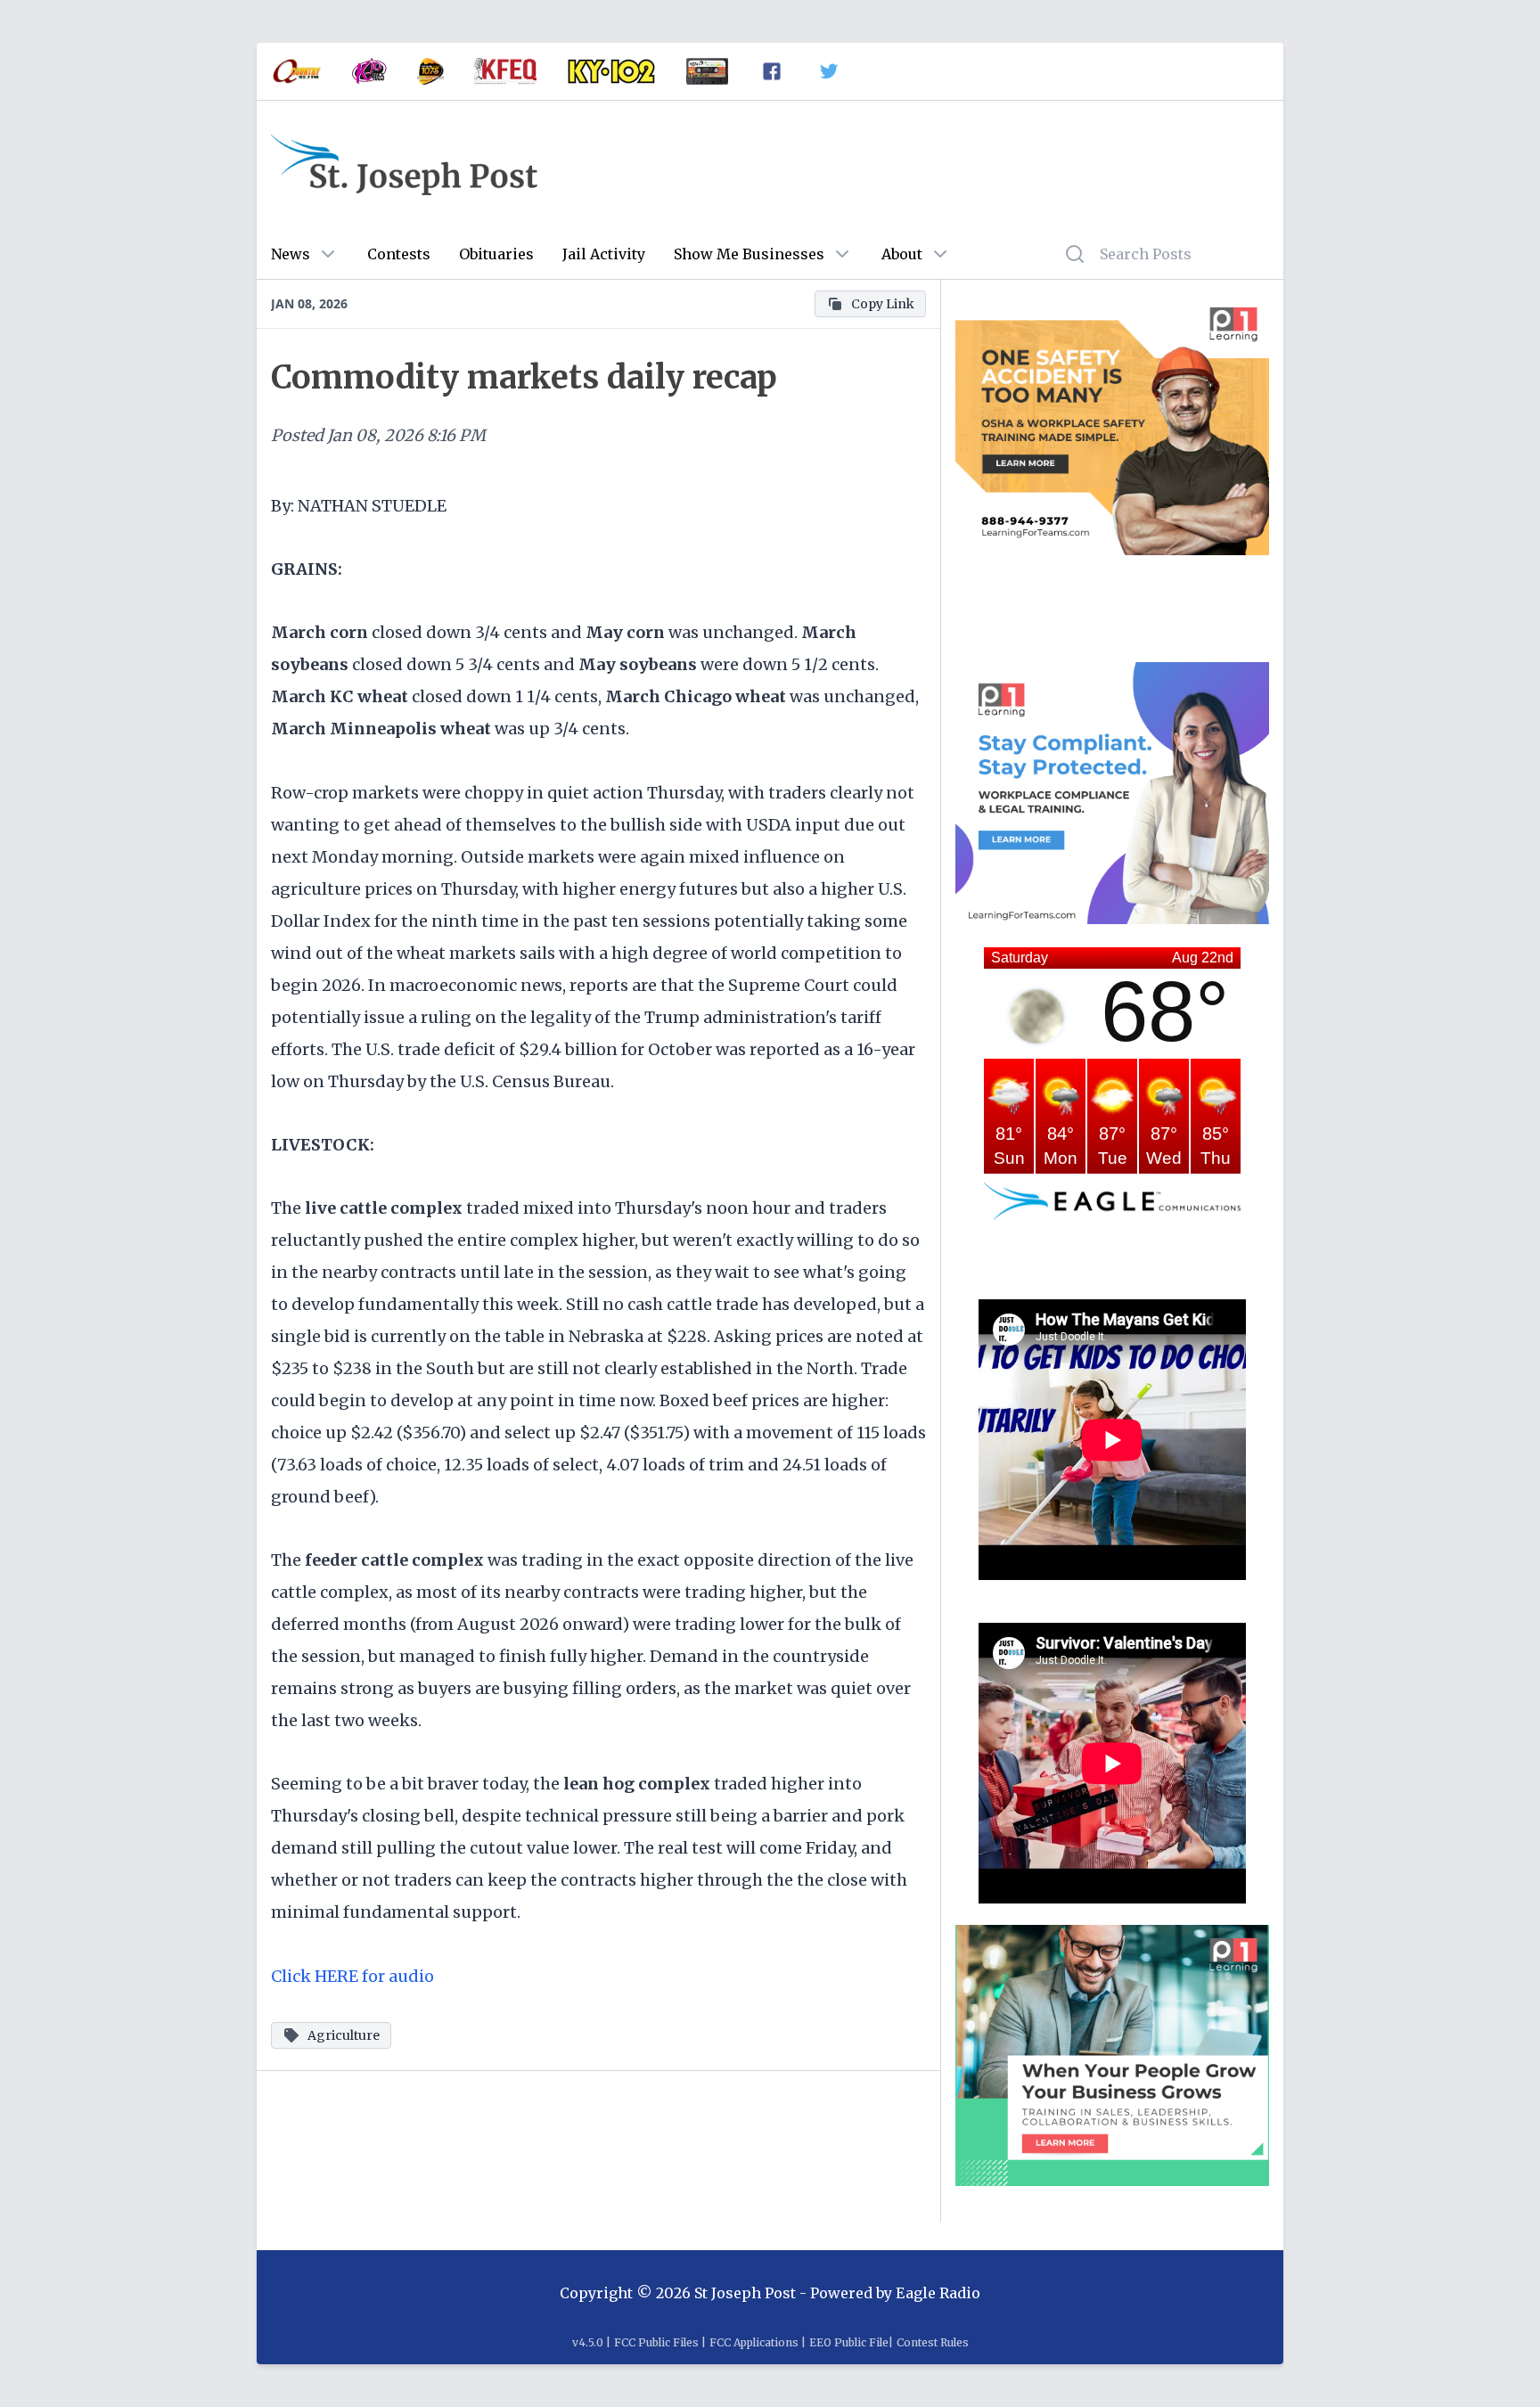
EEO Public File (849, 2342)
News (291, 254)
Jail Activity (604, 254)
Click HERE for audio (352, 1976)
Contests (399, 254)
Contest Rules (933, 2342)
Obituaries (496, 254)
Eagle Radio (938, 2293)
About (902, 254)
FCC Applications (754, 2342)
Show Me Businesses (749, 254)
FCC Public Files (656, 2342)
